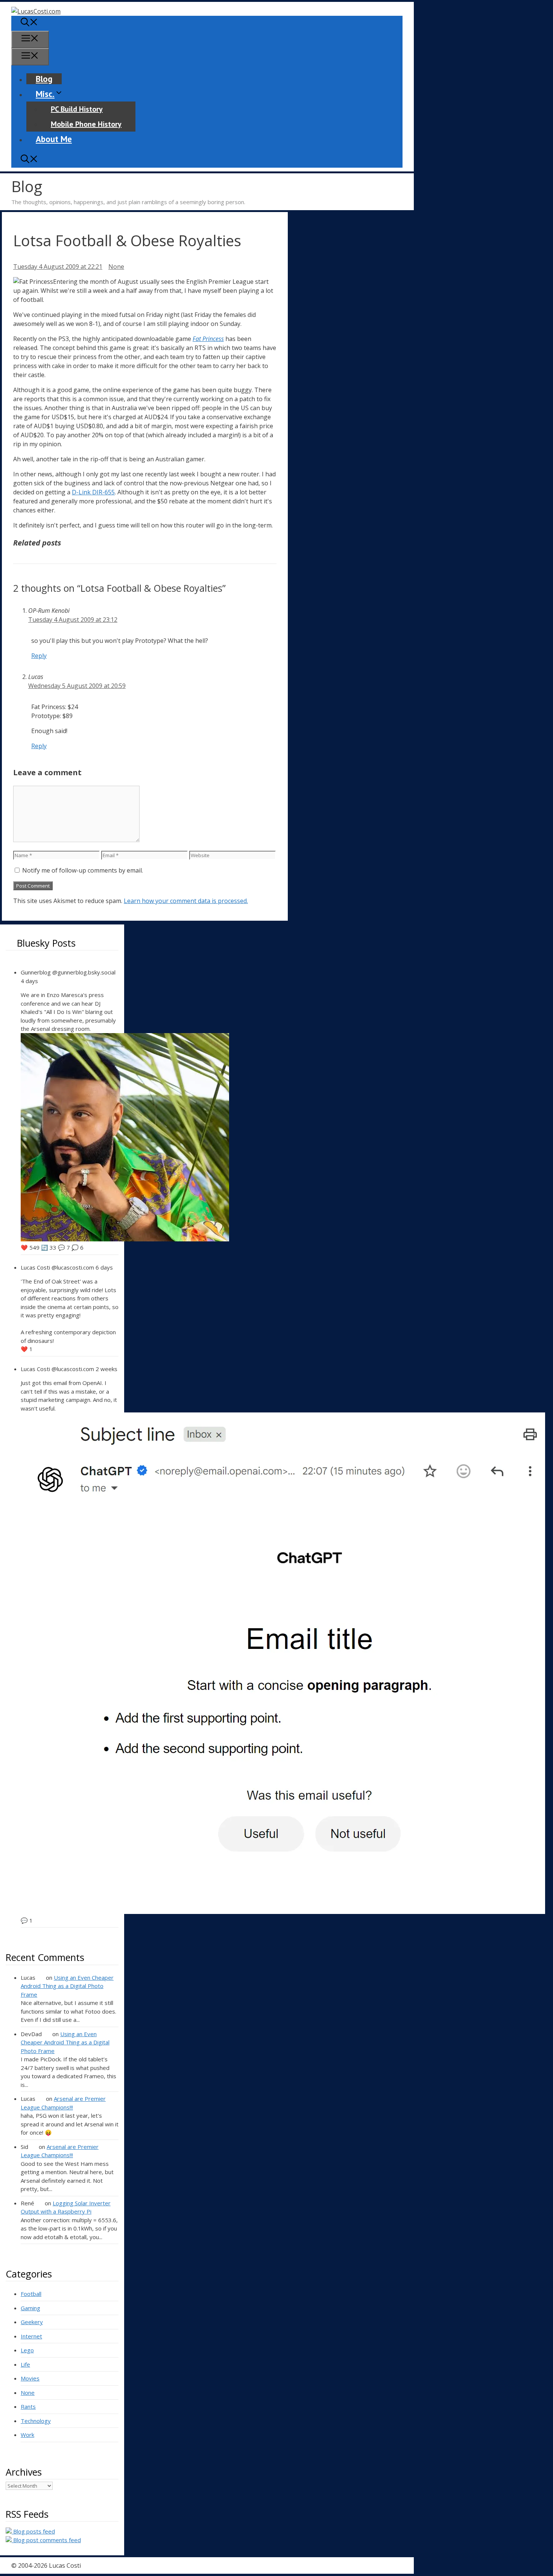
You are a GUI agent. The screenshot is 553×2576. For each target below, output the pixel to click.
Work (27, 2435)
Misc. (45, 94)
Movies (30, 2378)
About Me (54, 139)
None (116, 267)
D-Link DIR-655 (93, 492)
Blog (44, 79)
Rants (28, 2406)
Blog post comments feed (46, 2540)
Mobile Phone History (86, 124)
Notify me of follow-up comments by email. (83, 870)
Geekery (32, 2322)
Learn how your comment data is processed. (186, 901)
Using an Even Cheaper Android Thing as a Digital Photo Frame (67, 1986)
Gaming (30, 2308)
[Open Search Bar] (29, 23)
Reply (39, 656)
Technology (36, 2421)
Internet (31, 2336)
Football (31, 2294)
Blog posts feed (33, 2531)
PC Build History (77, 109)
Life (25, 2364)
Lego (27, 2350)
